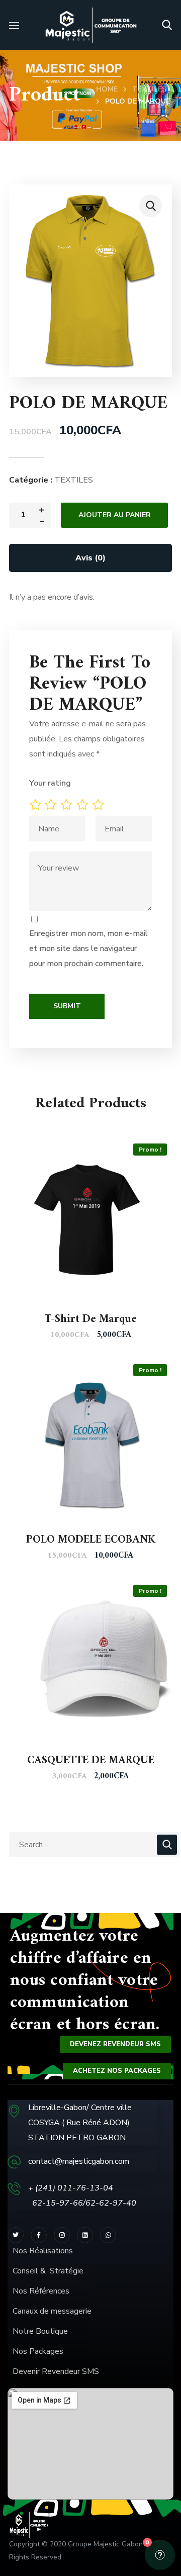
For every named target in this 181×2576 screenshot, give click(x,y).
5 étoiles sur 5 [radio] (100, 805)
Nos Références (42, 2291)
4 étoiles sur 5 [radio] (84, 805)
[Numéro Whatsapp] (108, 2235)
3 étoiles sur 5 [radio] (68, 805)
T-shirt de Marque (91, 1319)
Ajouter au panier (115, 515)
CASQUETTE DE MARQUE (91, 1760)
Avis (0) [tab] (90, 558)
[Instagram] (62, 2235)
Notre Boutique (40, 2331)
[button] (167, 25)
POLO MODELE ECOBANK (91, 1540)
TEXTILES (149, 89)
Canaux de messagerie (52, 2311)
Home (107, 89)
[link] (85, 2235)
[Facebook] (39, 2235)
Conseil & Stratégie (48, 2271)
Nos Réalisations (43, 2251)
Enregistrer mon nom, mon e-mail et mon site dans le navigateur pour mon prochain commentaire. (88, 948)
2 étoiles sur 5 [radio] (53, 805)
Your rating (50, 783)
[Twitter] (16, 2235)
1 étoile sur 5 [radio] (37, 805)
